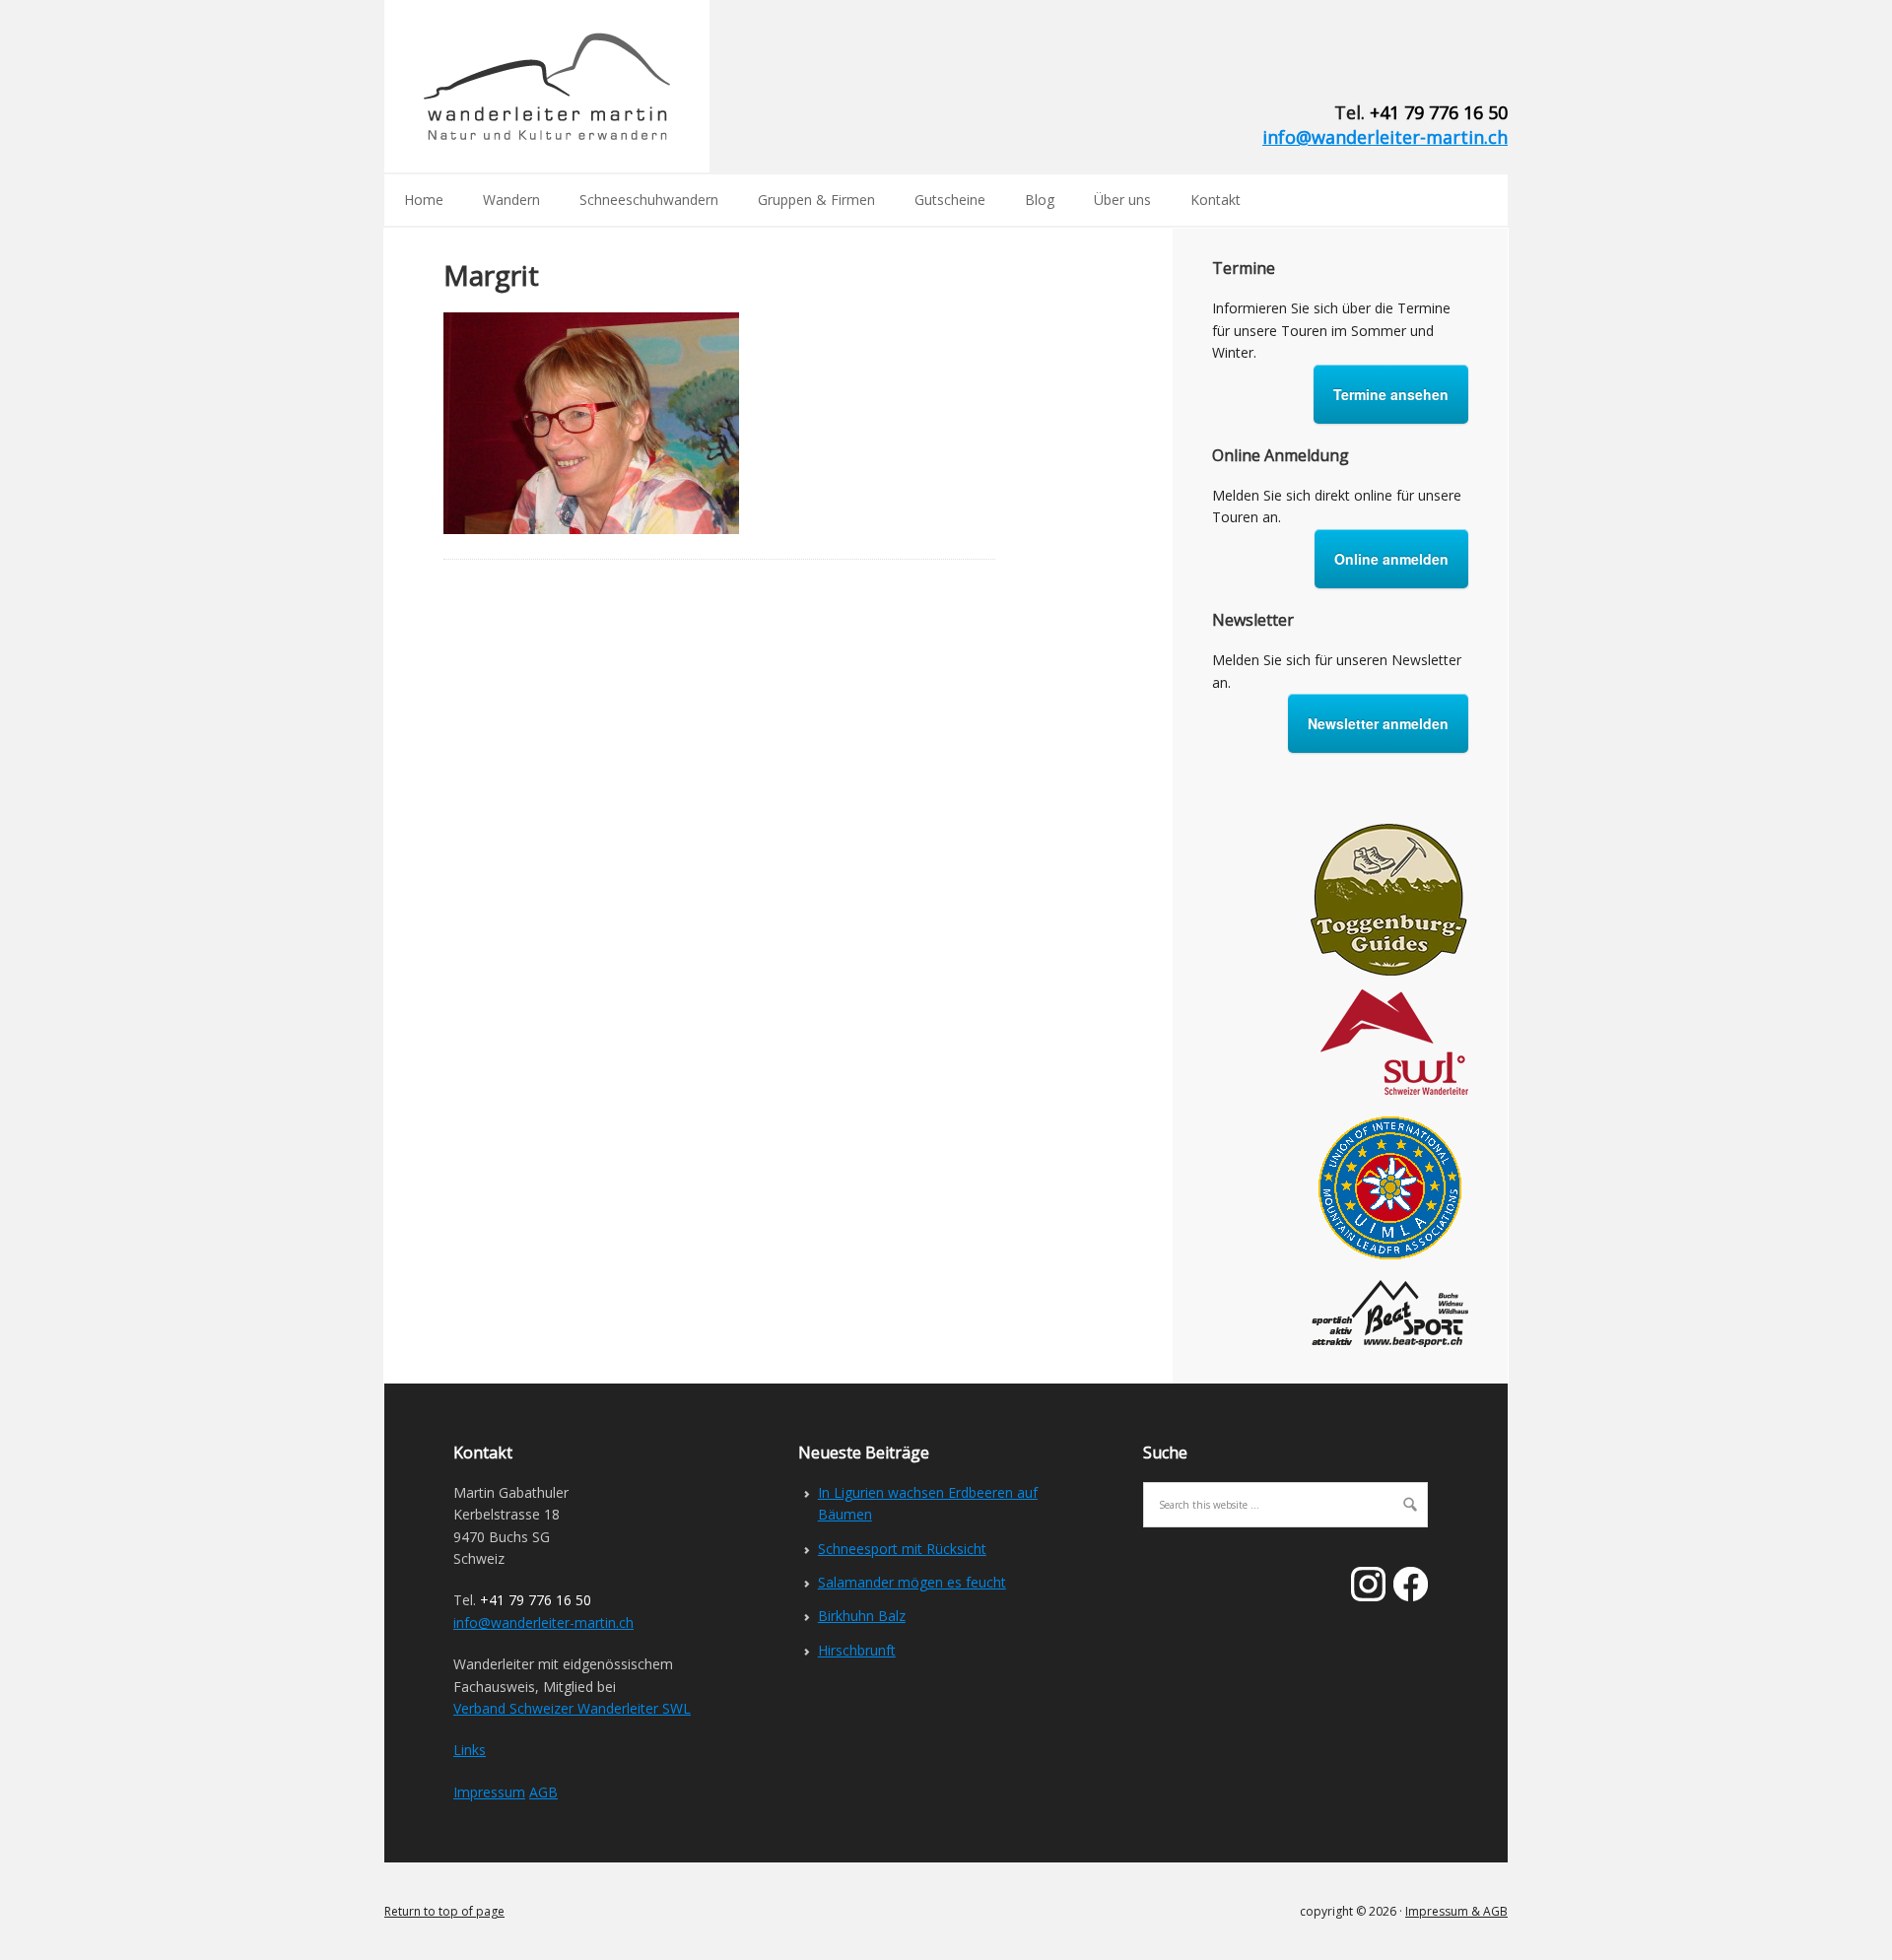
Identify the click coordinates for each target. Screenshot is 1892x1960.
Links (470, 1750)
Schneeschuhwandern (649, 200)
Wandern (511, 200)
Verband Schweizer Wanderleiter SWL (572, 1708)
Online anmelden (1391, 559)
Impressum (489, 1792)
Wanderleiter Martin (547, 86)
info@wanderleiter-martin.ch (1385, 137)
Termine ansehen (1391, 394)
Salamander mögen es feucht (912, 1582)
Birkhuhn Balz (862, 1616)
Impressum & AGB (1456, 1911)
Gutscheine (950, 200)
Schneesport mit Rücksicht (902, 1549)
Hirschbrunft (857, 1650)
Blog (1040, 200)
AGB (543, 1792)
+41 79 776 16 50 (1439, 112)
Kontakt (1216, 200)
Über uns (1122, 200)
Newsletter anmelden (1378, 723)
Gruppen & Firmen (816, 200)
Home (424, 200)
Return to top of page (444, 1911)
